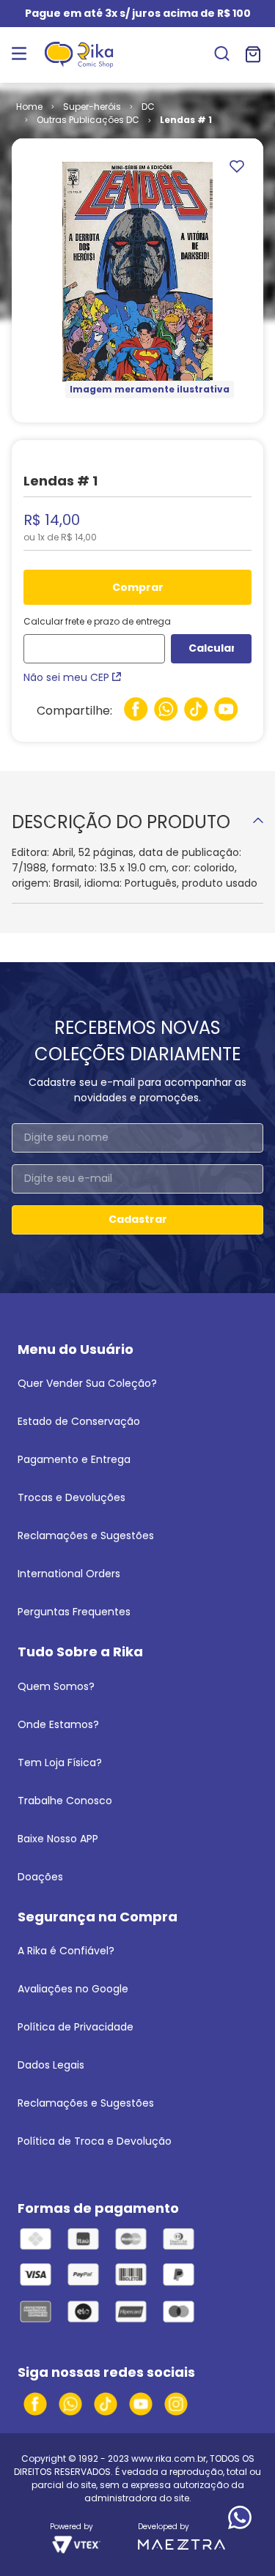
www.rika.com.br (169, 2458)
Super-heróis (92, 107)
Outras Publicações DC (88, 120)
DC (148, 107)
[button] (222, 55)
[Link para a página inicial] (29, 107)
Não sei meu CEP (66, 677)
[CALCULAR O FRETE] (211, 649)
